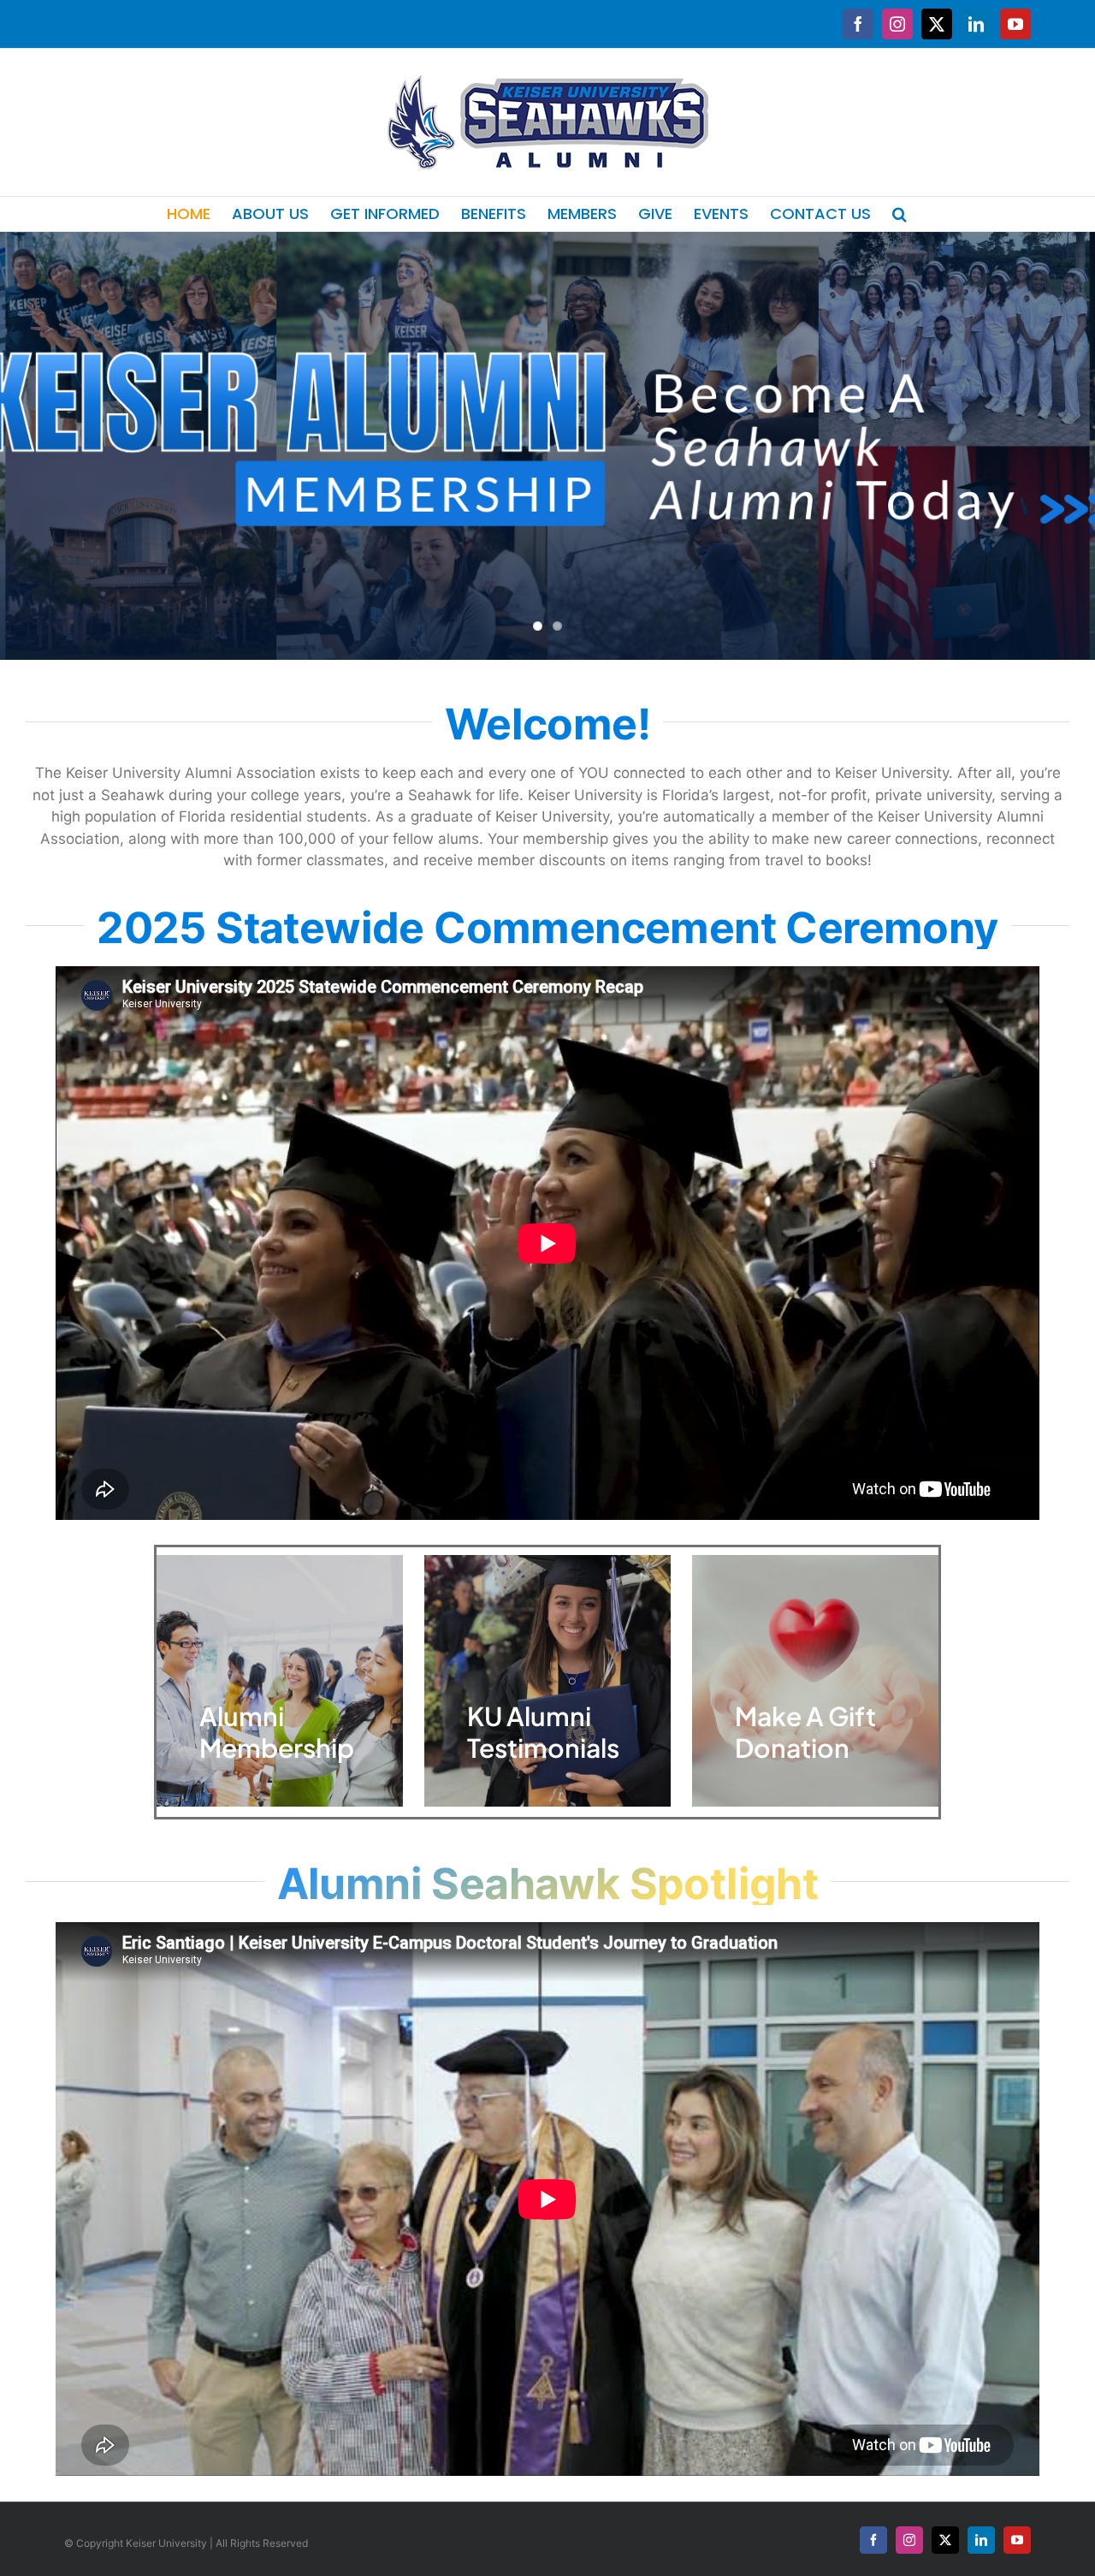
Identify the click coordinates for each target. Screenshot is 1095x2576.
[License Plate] (547, 446)
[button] (900, 214)
